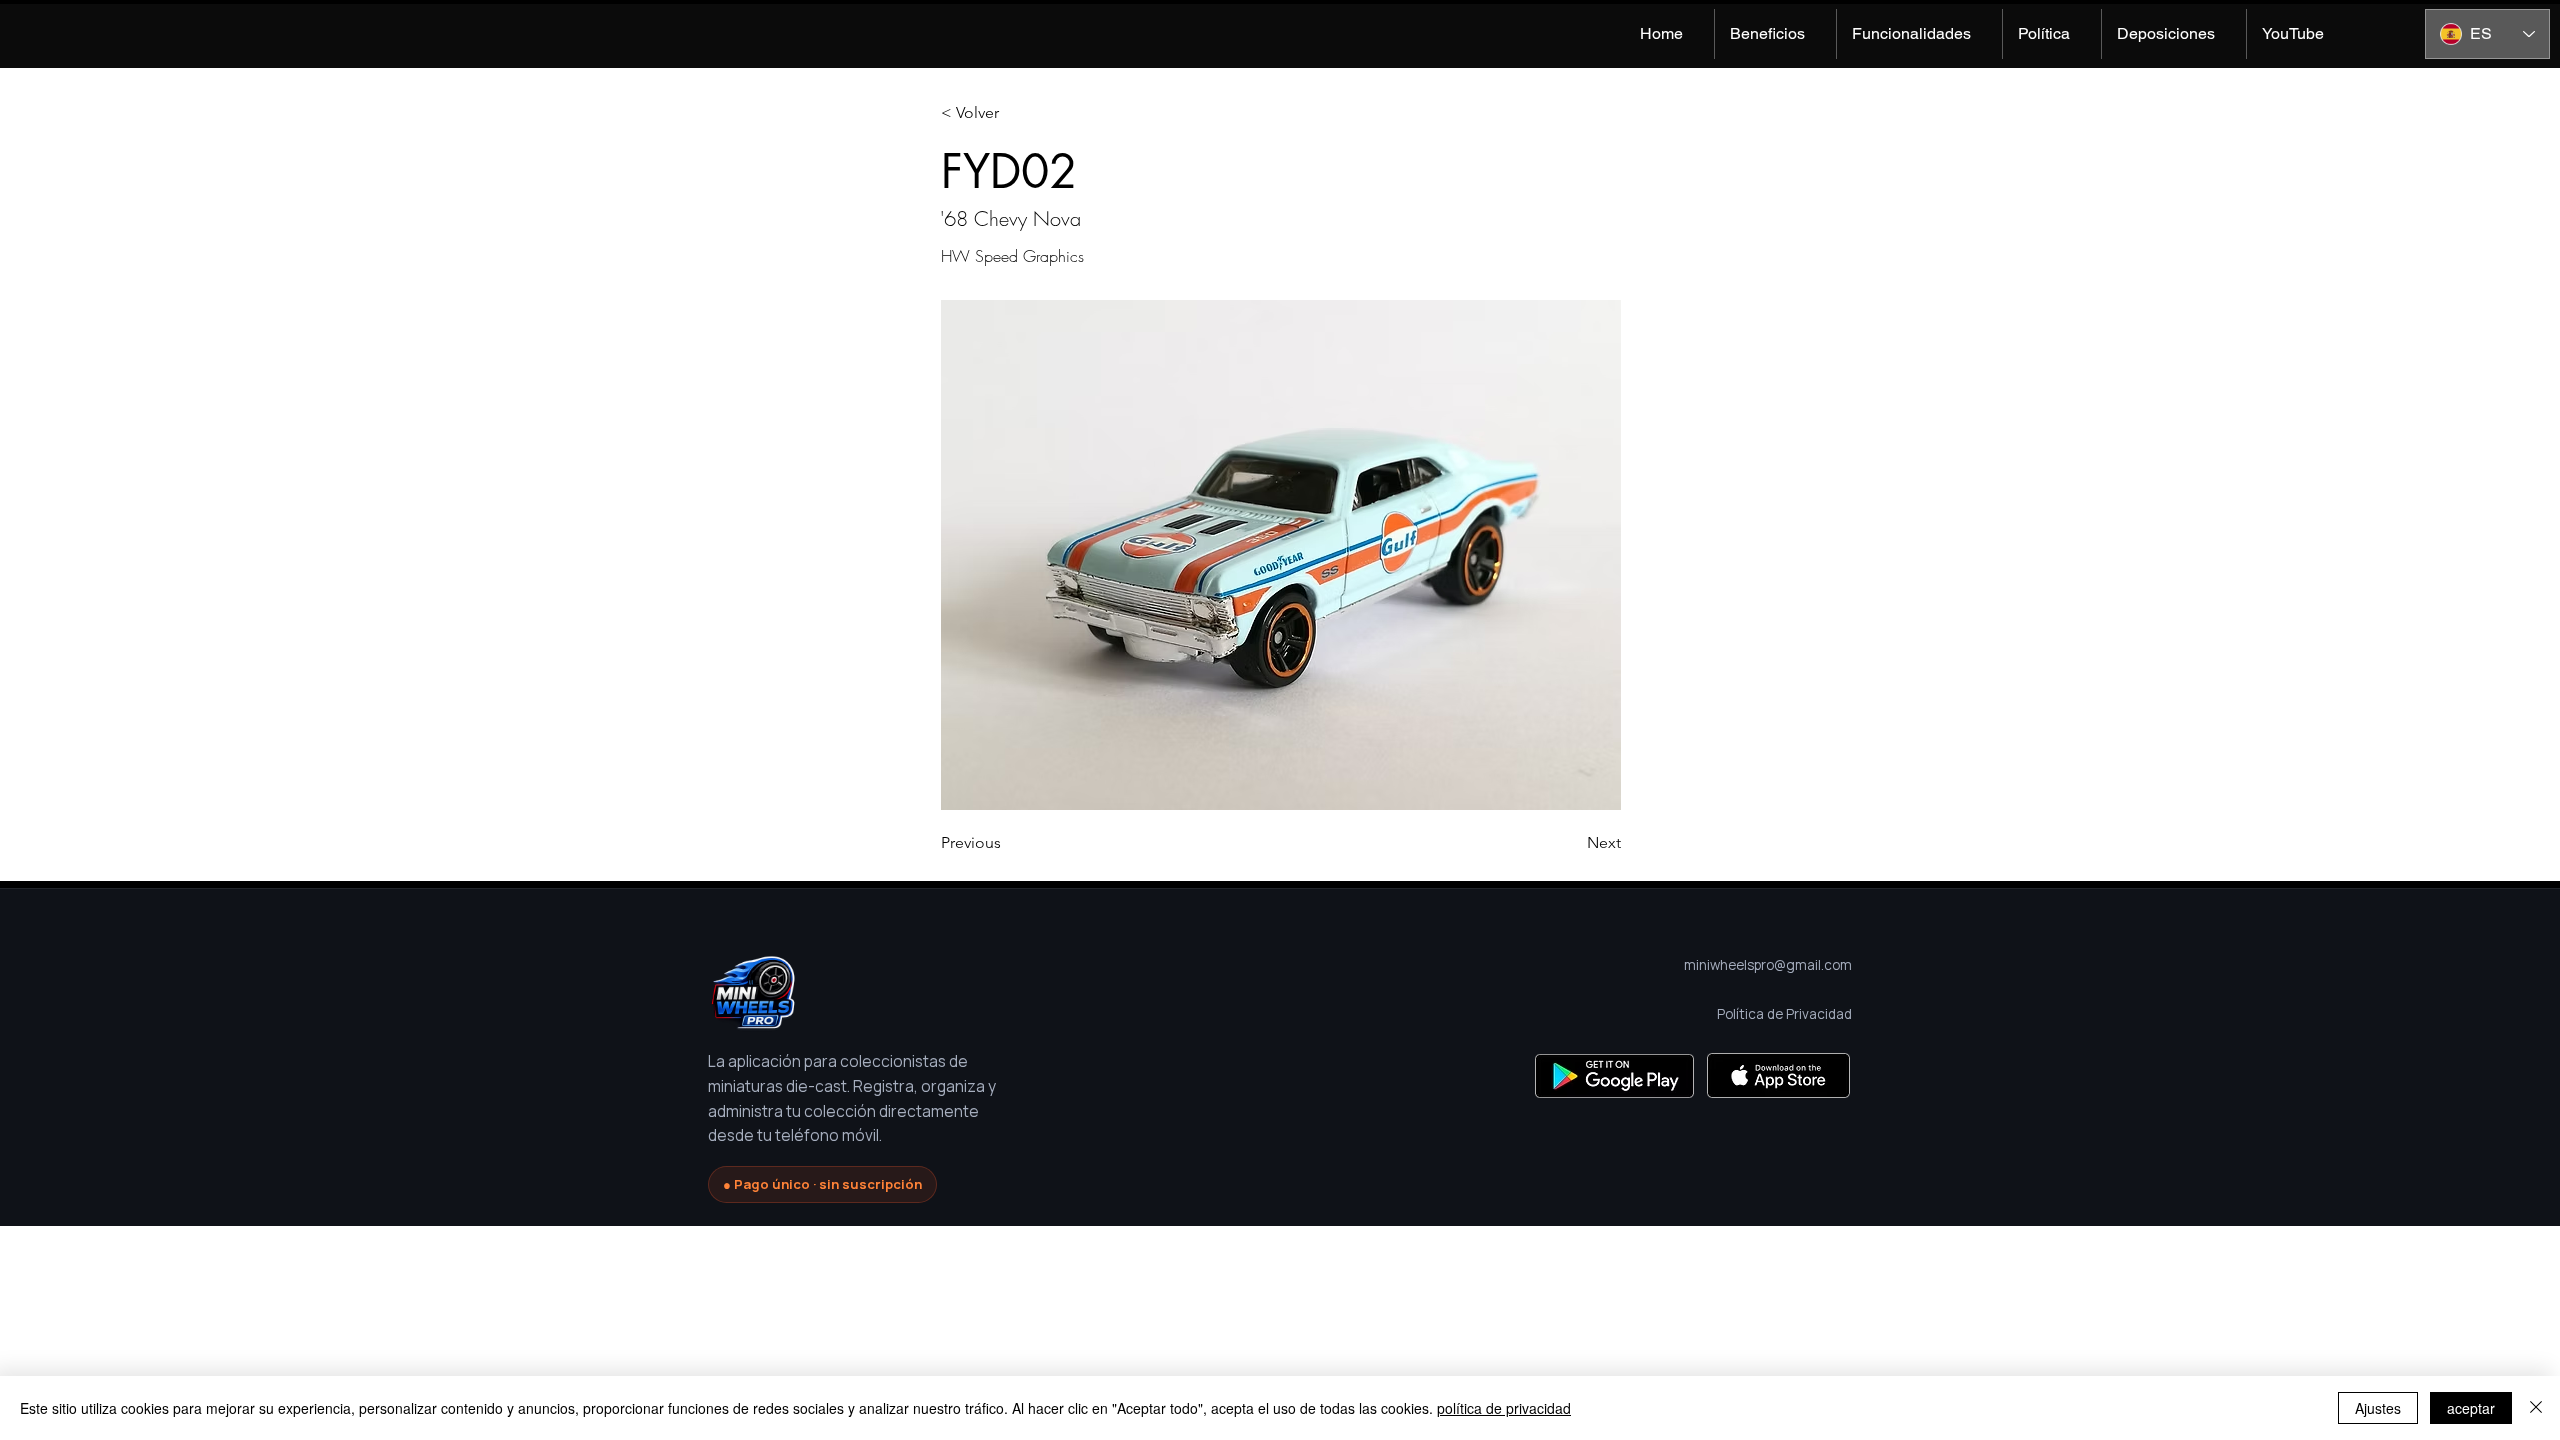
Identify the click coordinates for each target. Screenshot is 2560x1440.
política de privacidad (1504, 1408)
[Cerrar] (2536, 1408)
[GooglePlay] (1614, 1075)
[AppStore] (1778, 1075)
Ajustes (2378, 1408)
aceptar (2471, 1408)
